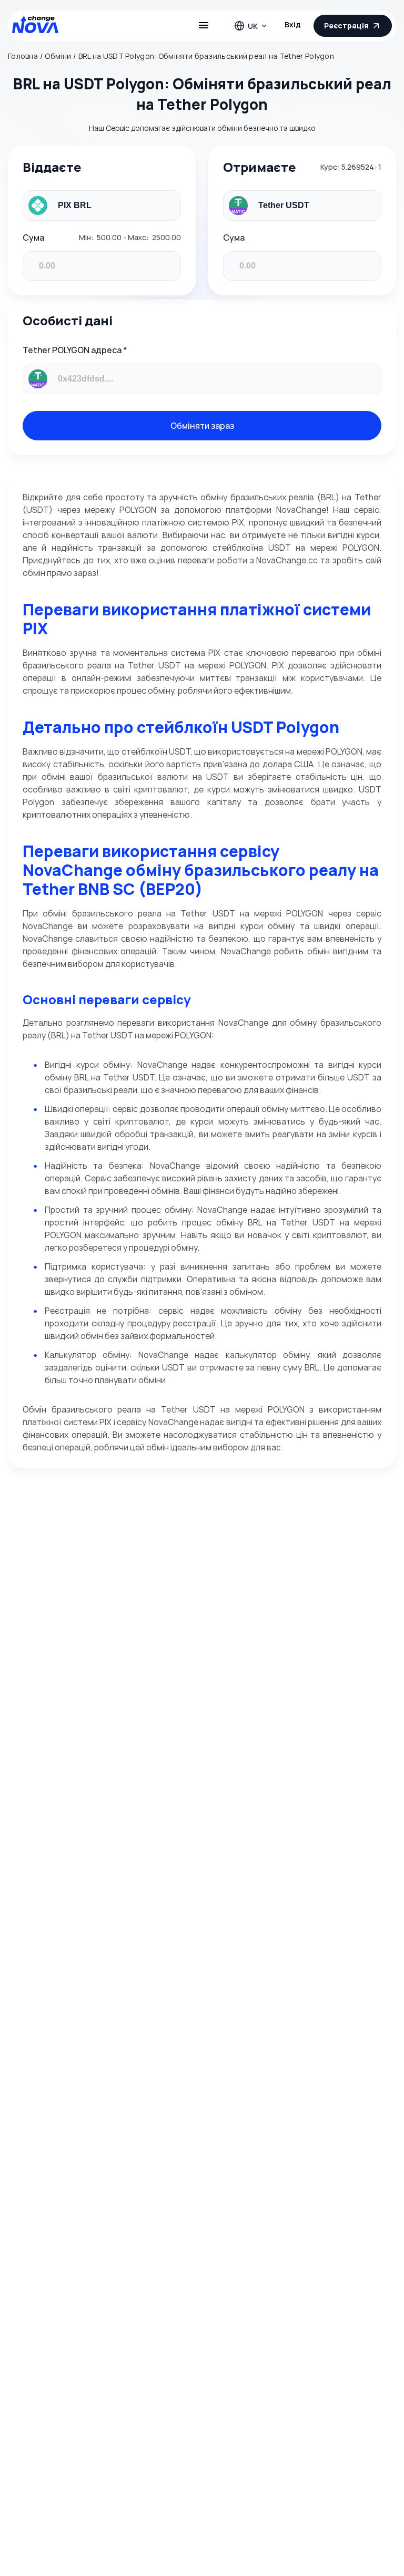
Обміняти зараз (202, 426)
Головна (23, 56)
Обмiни (58, 56)
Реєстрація (346, 25)
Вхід (293, 24)
